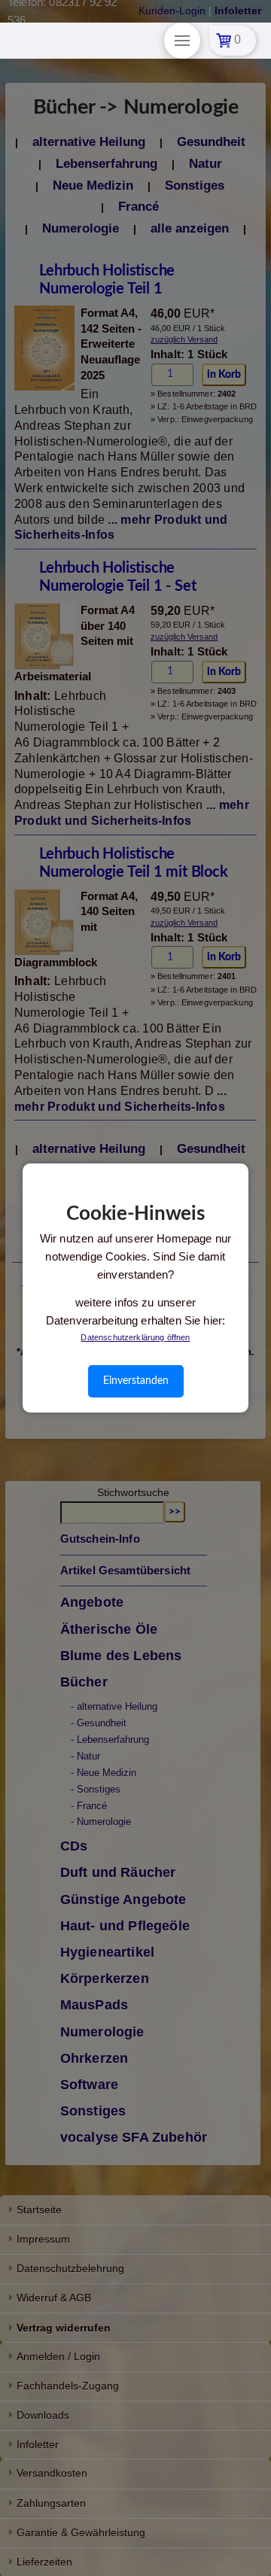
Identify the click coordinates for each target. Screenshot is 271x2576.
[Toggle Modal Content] (182, 41)
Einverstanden (136, 1381)
